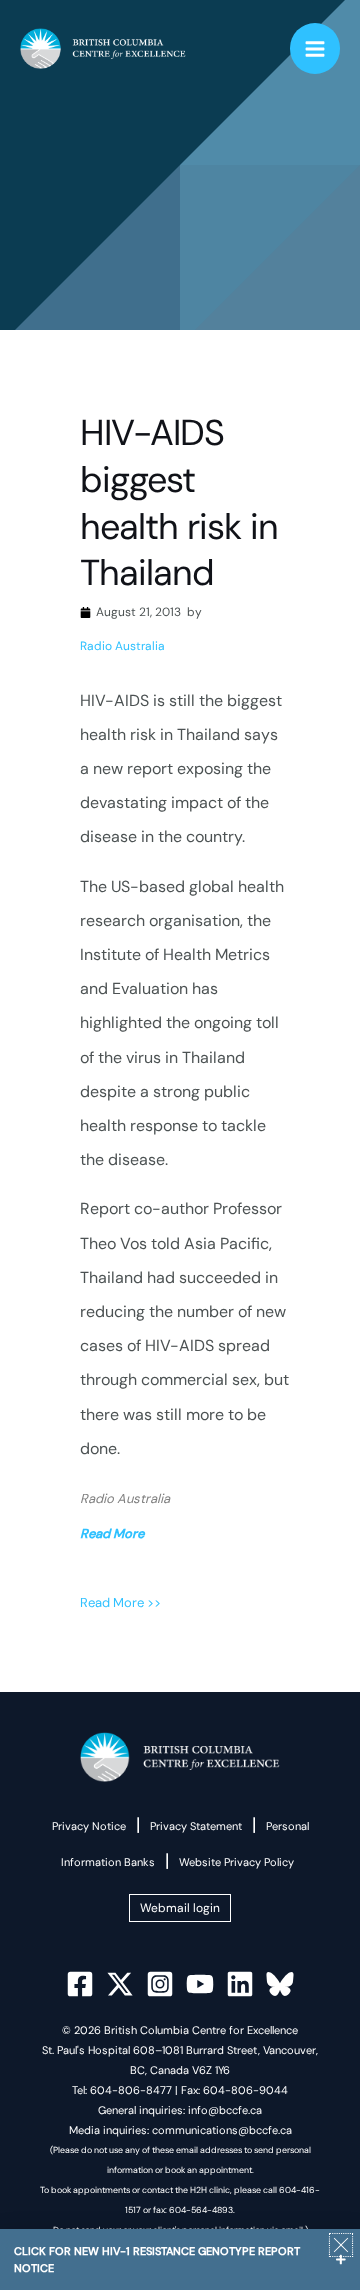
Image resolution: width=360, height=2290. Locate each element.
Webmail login (180, 1908)
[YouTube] (200, 1984)
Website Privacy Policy (236, 1862)
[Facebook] (80, 1984)
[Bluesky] (280, 1984)
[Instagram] (160, 1984)
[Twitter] (120, 1984)
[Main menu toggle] (315, 48)
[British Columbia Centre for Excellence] (103, 49)
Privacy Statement (196, 1826)
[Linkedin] (240, 1984)
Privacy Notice (89, 1826)
